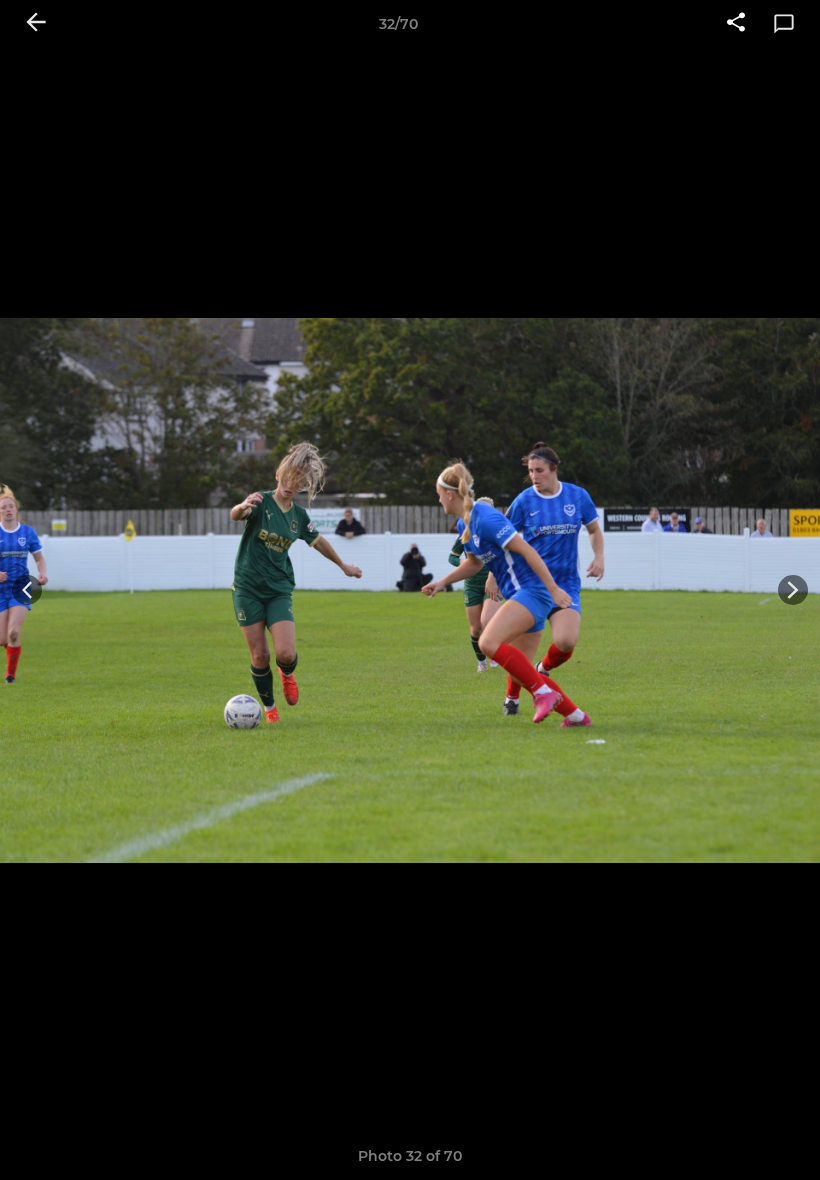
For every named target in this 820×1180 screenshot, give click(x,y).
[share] (736, 24)
